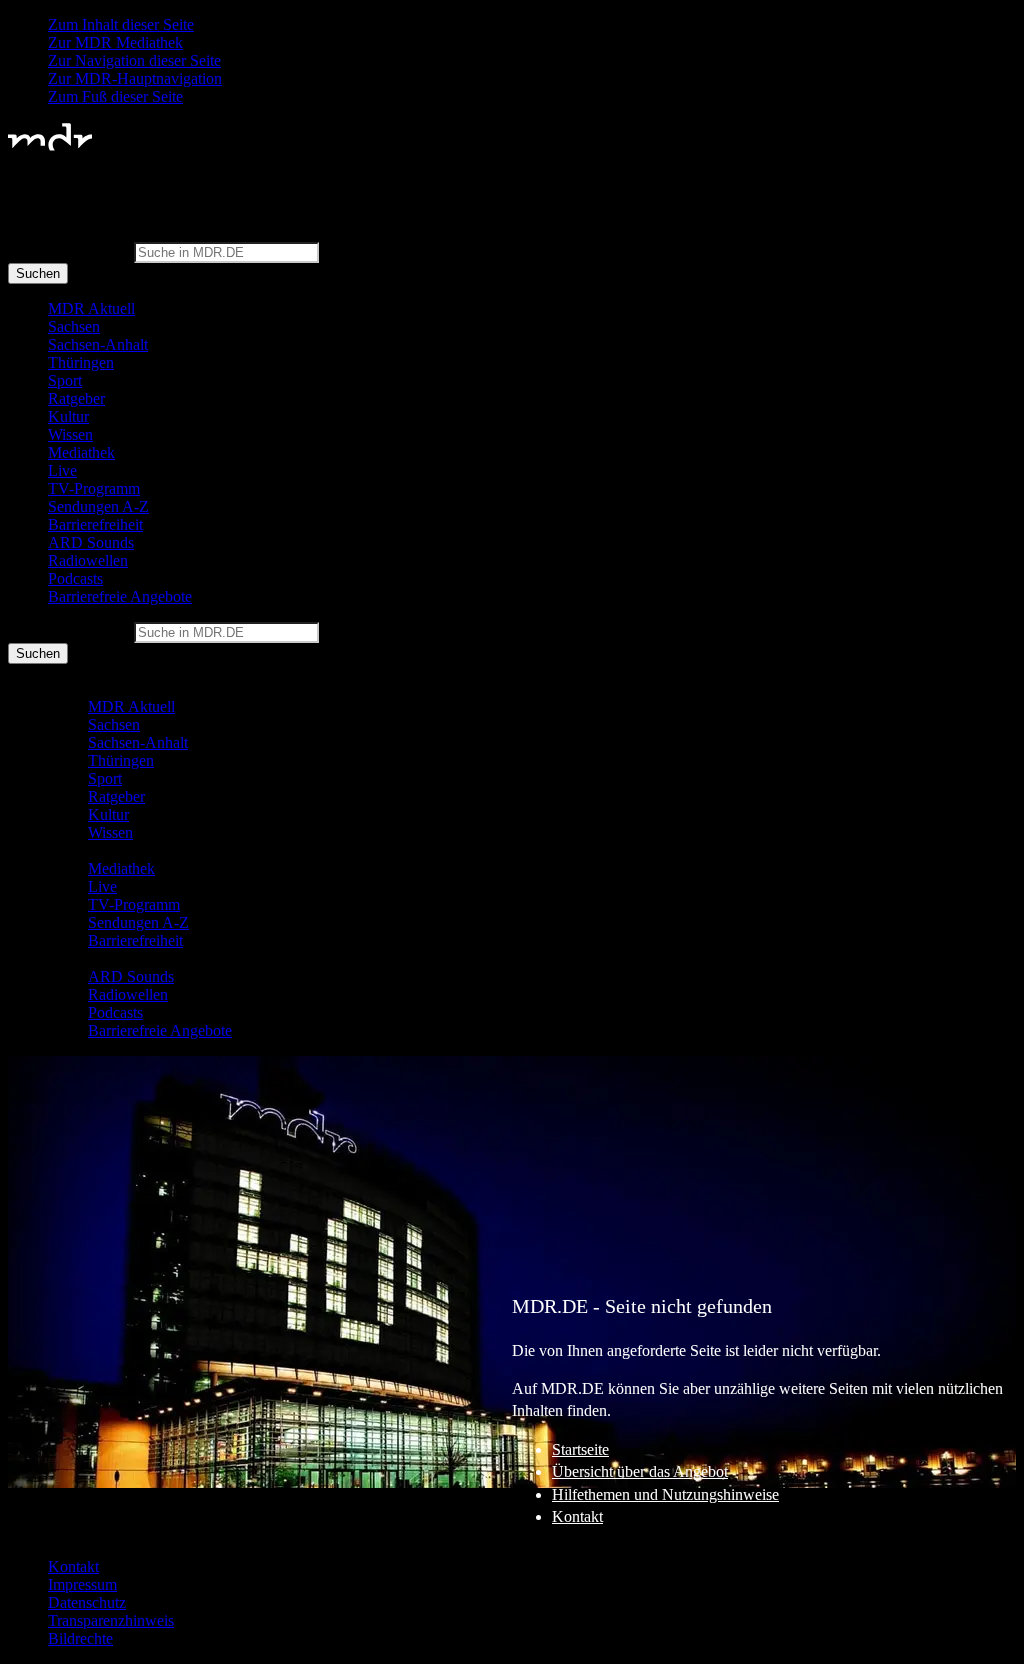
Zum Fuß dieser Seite (115, 96)
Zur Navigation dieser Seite (134, 60)
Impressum (82, 1584)
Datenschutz (87, 1602)
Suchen (38, 273)
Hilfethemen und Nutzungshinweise (665, 1494)
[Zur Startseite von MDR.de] (50, 146)
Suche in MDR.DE (69, 251)
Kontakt (577, 1516)
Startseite (580, 1449)
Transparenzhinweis (111, 1620)
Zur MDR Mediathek (115, 42)
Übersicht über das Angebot (640, 1471)
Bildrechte (80, 1638)
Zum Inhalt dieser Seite (121, 24)
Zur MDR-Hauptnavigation (135, 78)
